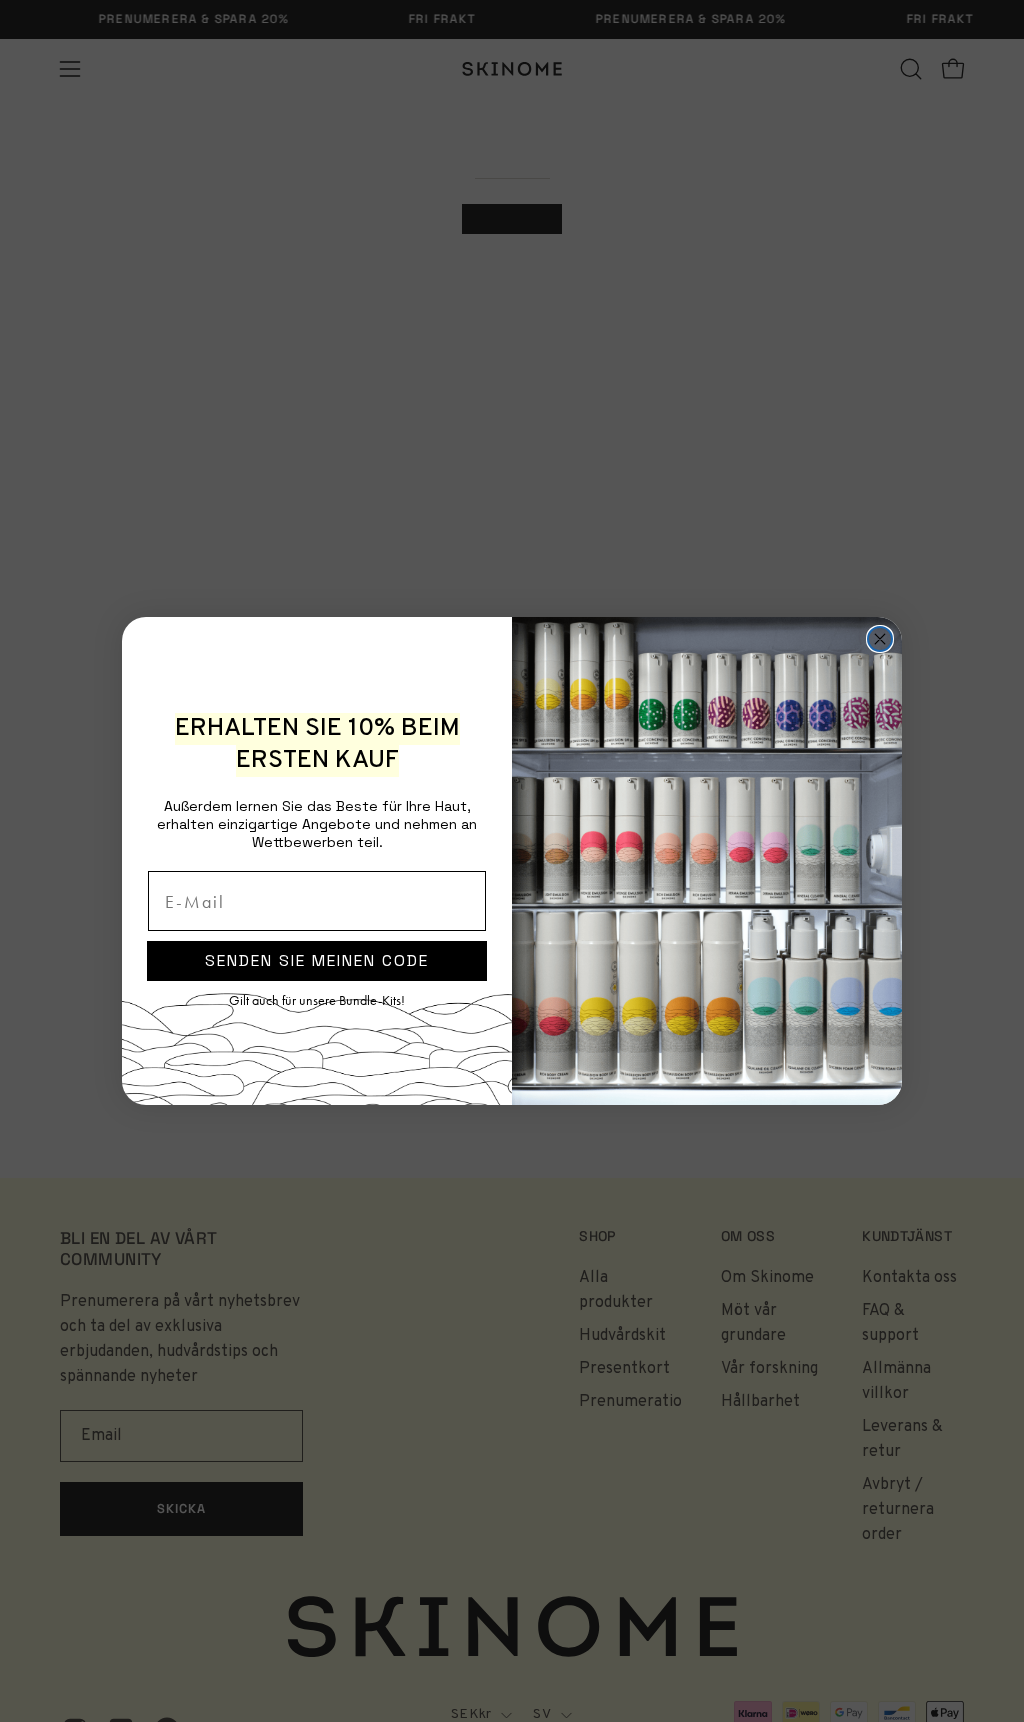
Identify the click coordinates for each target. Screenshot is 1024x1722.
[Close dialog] (880, 639)
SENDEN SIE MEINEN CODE (317, 960)
